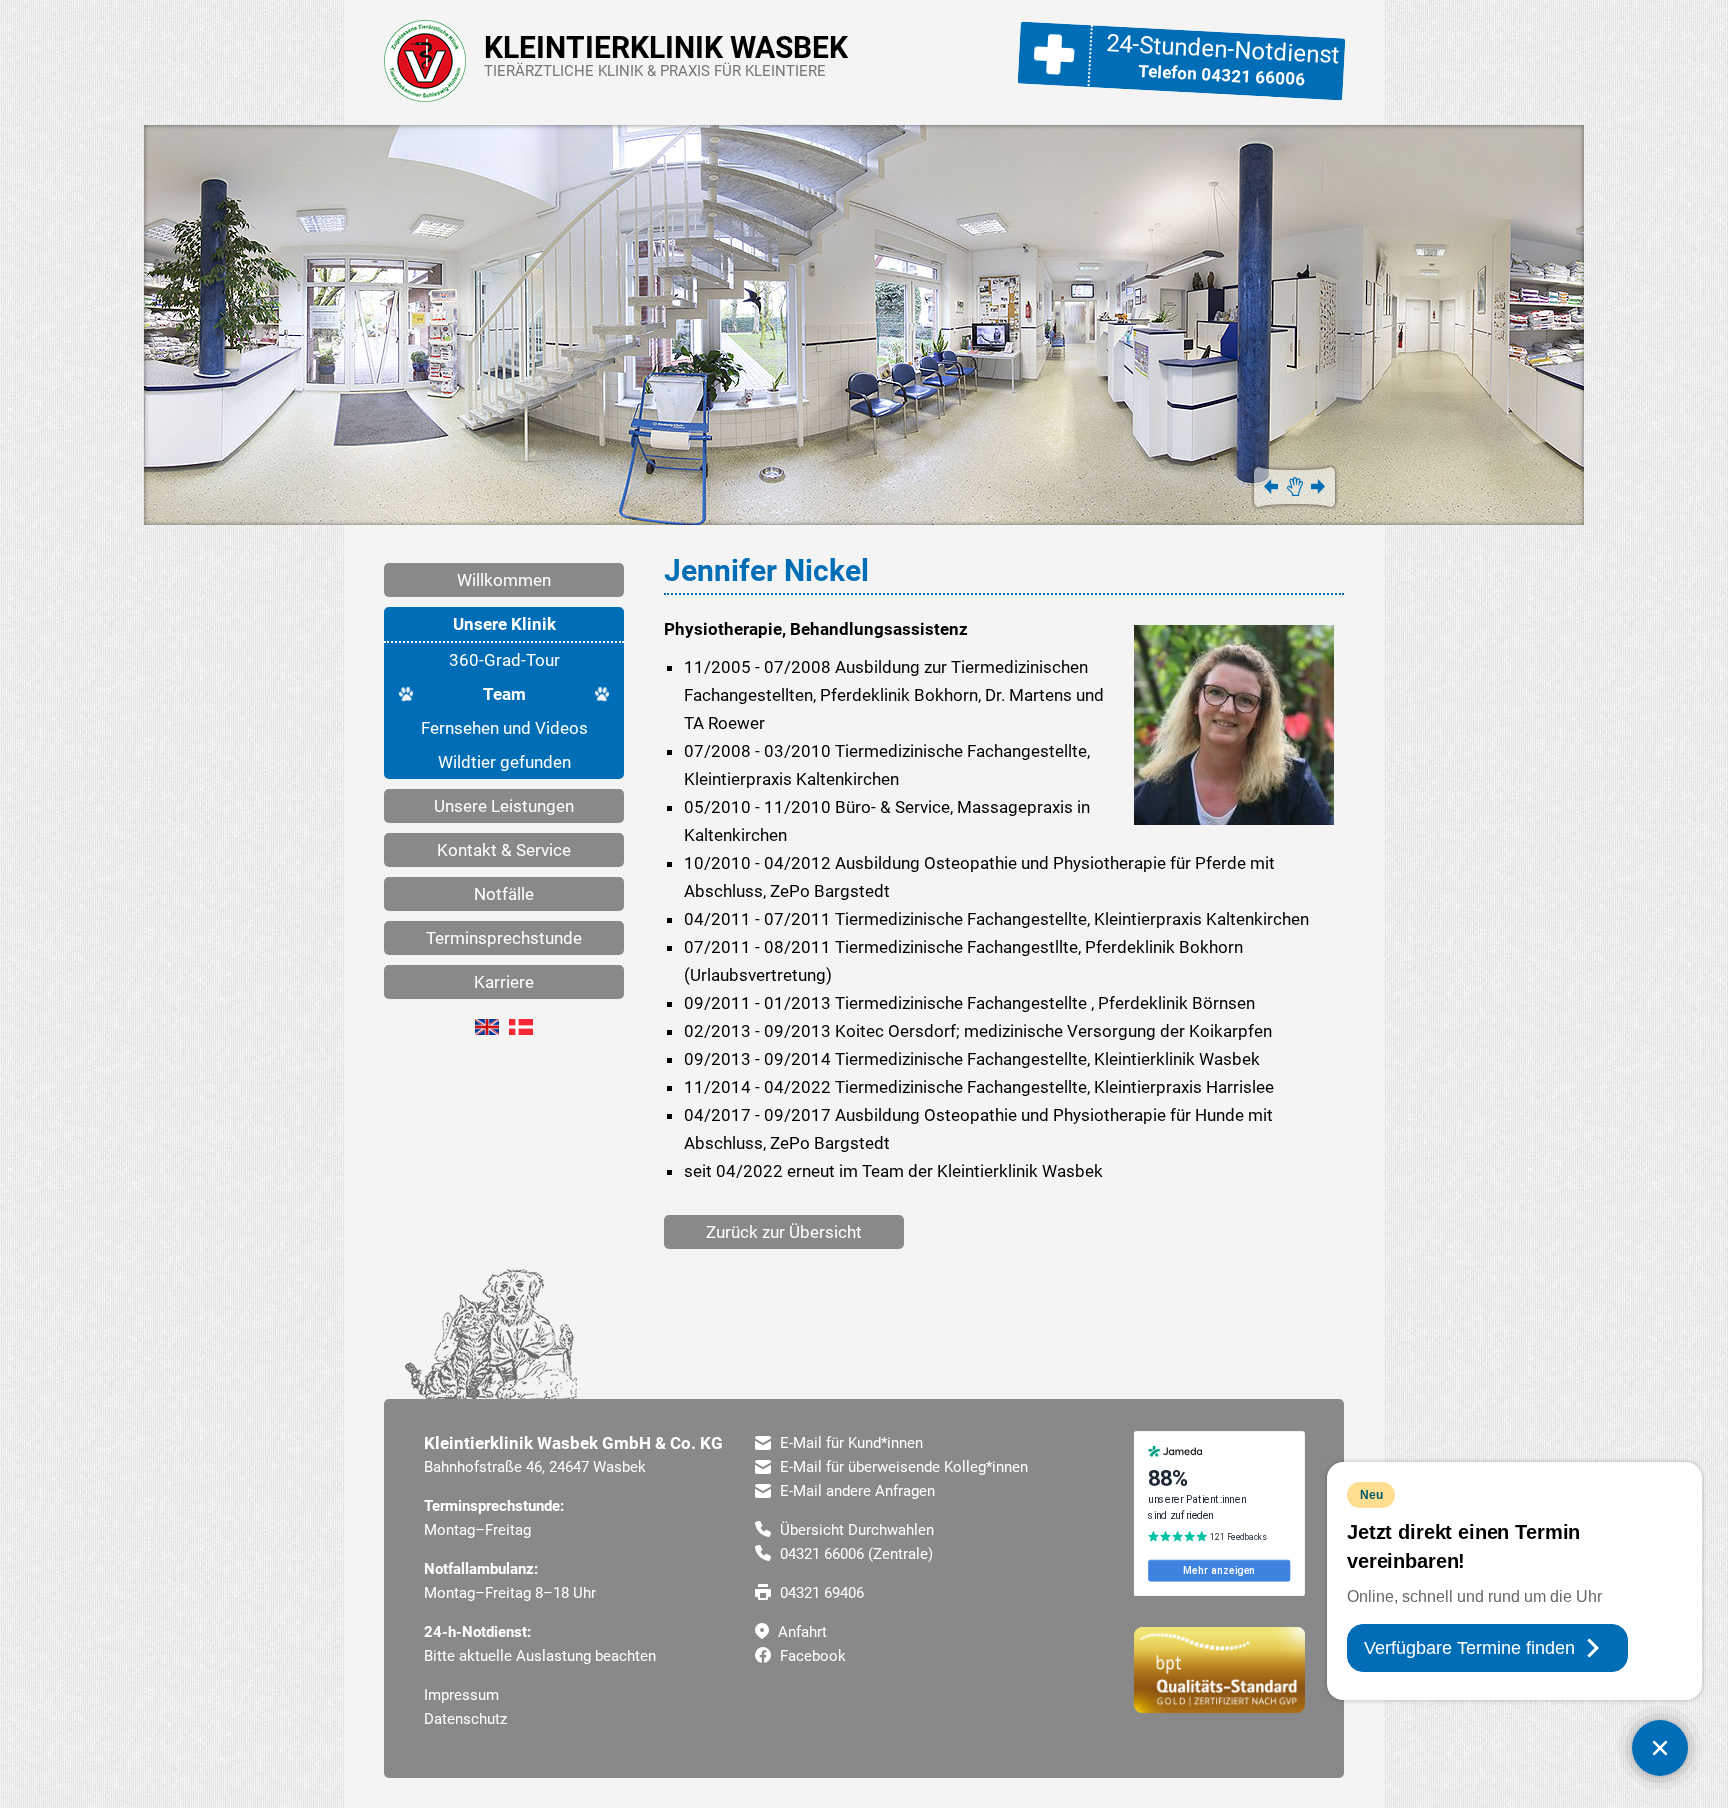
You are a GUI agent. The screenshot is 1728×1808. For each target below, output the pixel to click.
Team (504, 694)
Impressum (461, 1695)
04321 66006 (1253, 76)
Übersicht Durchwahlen (855, 1530)
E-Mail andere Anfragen (855, 1491)
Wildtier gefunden (504, 762)
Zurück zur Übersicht (784, 1232)
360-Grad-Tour (504, 660)
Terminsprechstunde (504, 938)
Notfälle (504, 894)
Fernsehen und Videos (504, 728)
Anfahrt (800, 1632)
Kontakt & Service (504, 850)
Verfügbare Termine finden (1469, 1648)
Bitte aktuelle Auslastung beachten (540, 1656)
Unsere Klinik (504, 624)
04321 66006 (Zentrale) (854, 1554)
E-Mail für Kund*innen (849, 1443)
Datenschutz (465, 1719)
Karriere (504, 982)
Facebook (811, 1656)
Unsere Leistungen (504, 806)
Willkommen (504, 580)
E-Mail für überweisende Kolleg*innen (902, 1467)
